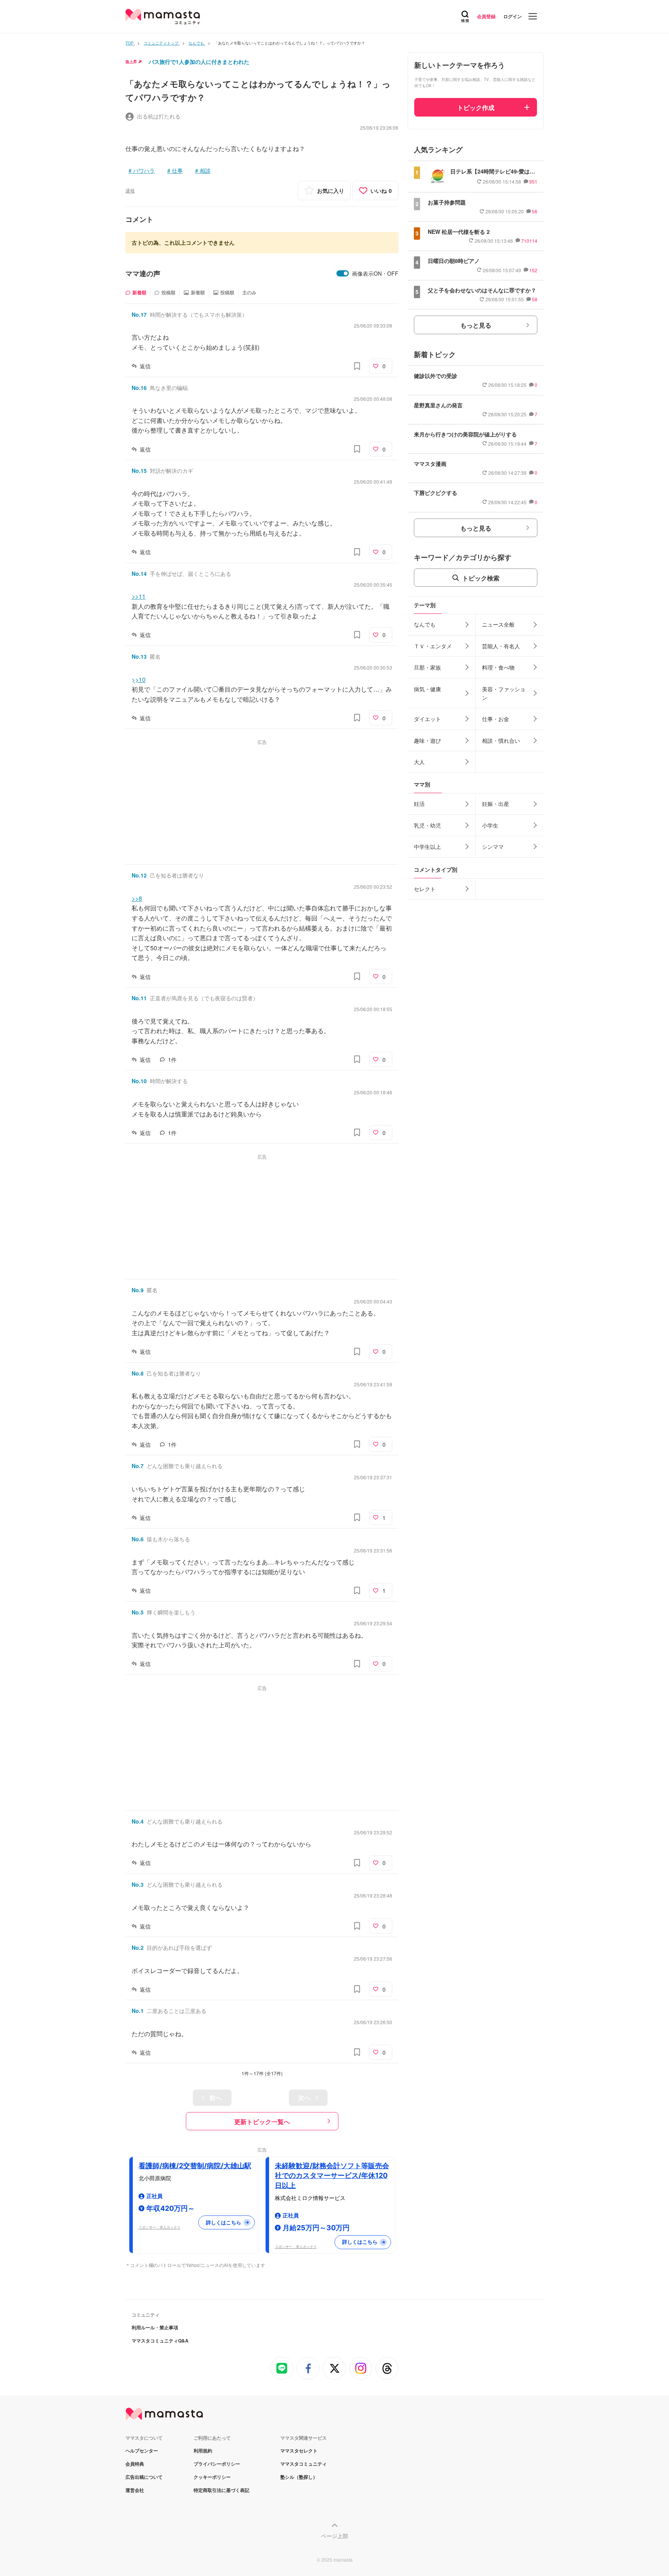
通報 (130, 190)
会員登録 (486, 16)
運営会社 (135, 2490)
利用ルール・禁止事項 (155, 2327)
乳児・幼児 (427, 825)
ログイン (513, 16)
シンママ (493, 847)
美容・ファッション (504, 693)
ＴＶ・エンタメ (433, 646)
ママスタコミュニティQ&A (160, 2341)
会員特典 (135, 2464)
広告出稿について (144, 2477)
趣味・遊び (427, 740)
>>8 (137, 898)
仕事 (177, 170)
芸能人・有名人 (501, 646)
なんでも (425, 624)
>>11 (139, 596)
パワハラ (144, 170)
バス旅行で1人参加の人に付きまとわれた (199, 62)
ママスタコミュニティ (304, 2464)
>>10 (139, 679)
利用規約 (203, 2451)
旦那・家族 (427, 667)
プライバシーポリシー (217, 2464)
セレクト (425, 889)
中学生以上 (427, 847)
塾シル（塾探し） (299, 2477)
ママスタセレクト (299, 2451)
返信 (145, 366)
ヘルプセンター (142, 2451)
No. (139, 314)
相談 (205, 170)
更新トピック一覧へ (262, 2122)
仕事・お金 (496, 719)
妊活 (419, 804)
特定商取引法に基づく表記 (221, 2490)
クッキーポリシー (212, 2477)
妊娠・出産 (496, 804)
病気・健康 (427, 689)
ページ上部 (334, 2536)
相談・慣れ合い (501, 740)
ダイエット (427, 719)
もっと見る (476, 325)
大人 (419, 762)
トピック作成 (476, 107)
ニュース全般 (498, 624)
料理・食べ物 (498, 667)
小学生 (490, 825)
